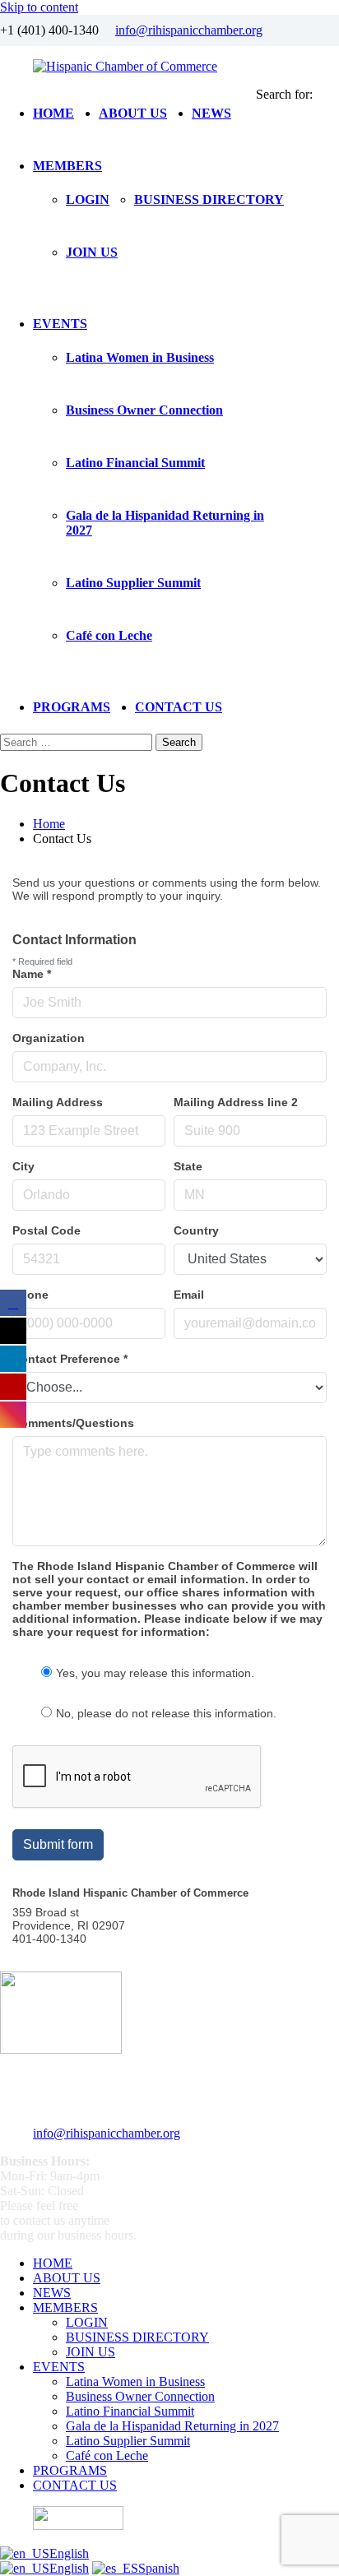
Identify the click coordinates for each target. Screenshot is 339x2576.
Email (189, 1295)
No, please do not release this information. (166, 1713)
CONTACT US (179, 707)
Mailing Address (58, 1102)
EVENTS (60, 324)
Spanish (159, 2568)
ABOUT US (133, 113)
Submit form (58, 1844)
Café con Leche (109, 635)
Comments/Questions (73, 1423)
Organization (49, 1038)
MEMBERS (67, 166)
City (23, 1166)
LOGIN (88, 199)
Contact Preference (70, 1359)
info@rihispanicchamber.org (189, 30)
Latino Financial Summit (135, 463)
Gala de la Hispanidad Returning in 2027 (172, 2426)
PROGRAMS (72, 707)
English (69, 2553)
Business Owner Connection (144, 410)
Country (196, 1230)
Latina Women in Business (140, 357)
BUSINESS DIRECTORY (209, 199)
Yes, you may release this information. (155, 1673)
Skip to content (39, 7)
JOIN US (92, 252)
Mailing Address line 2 (236, 1102)
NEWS (211, 113)
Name (32, 974)
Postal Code (46, 1230)
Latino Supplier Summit (133, 583)
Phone (30, 1295)
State (188, 1166)
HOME (53, 113)
